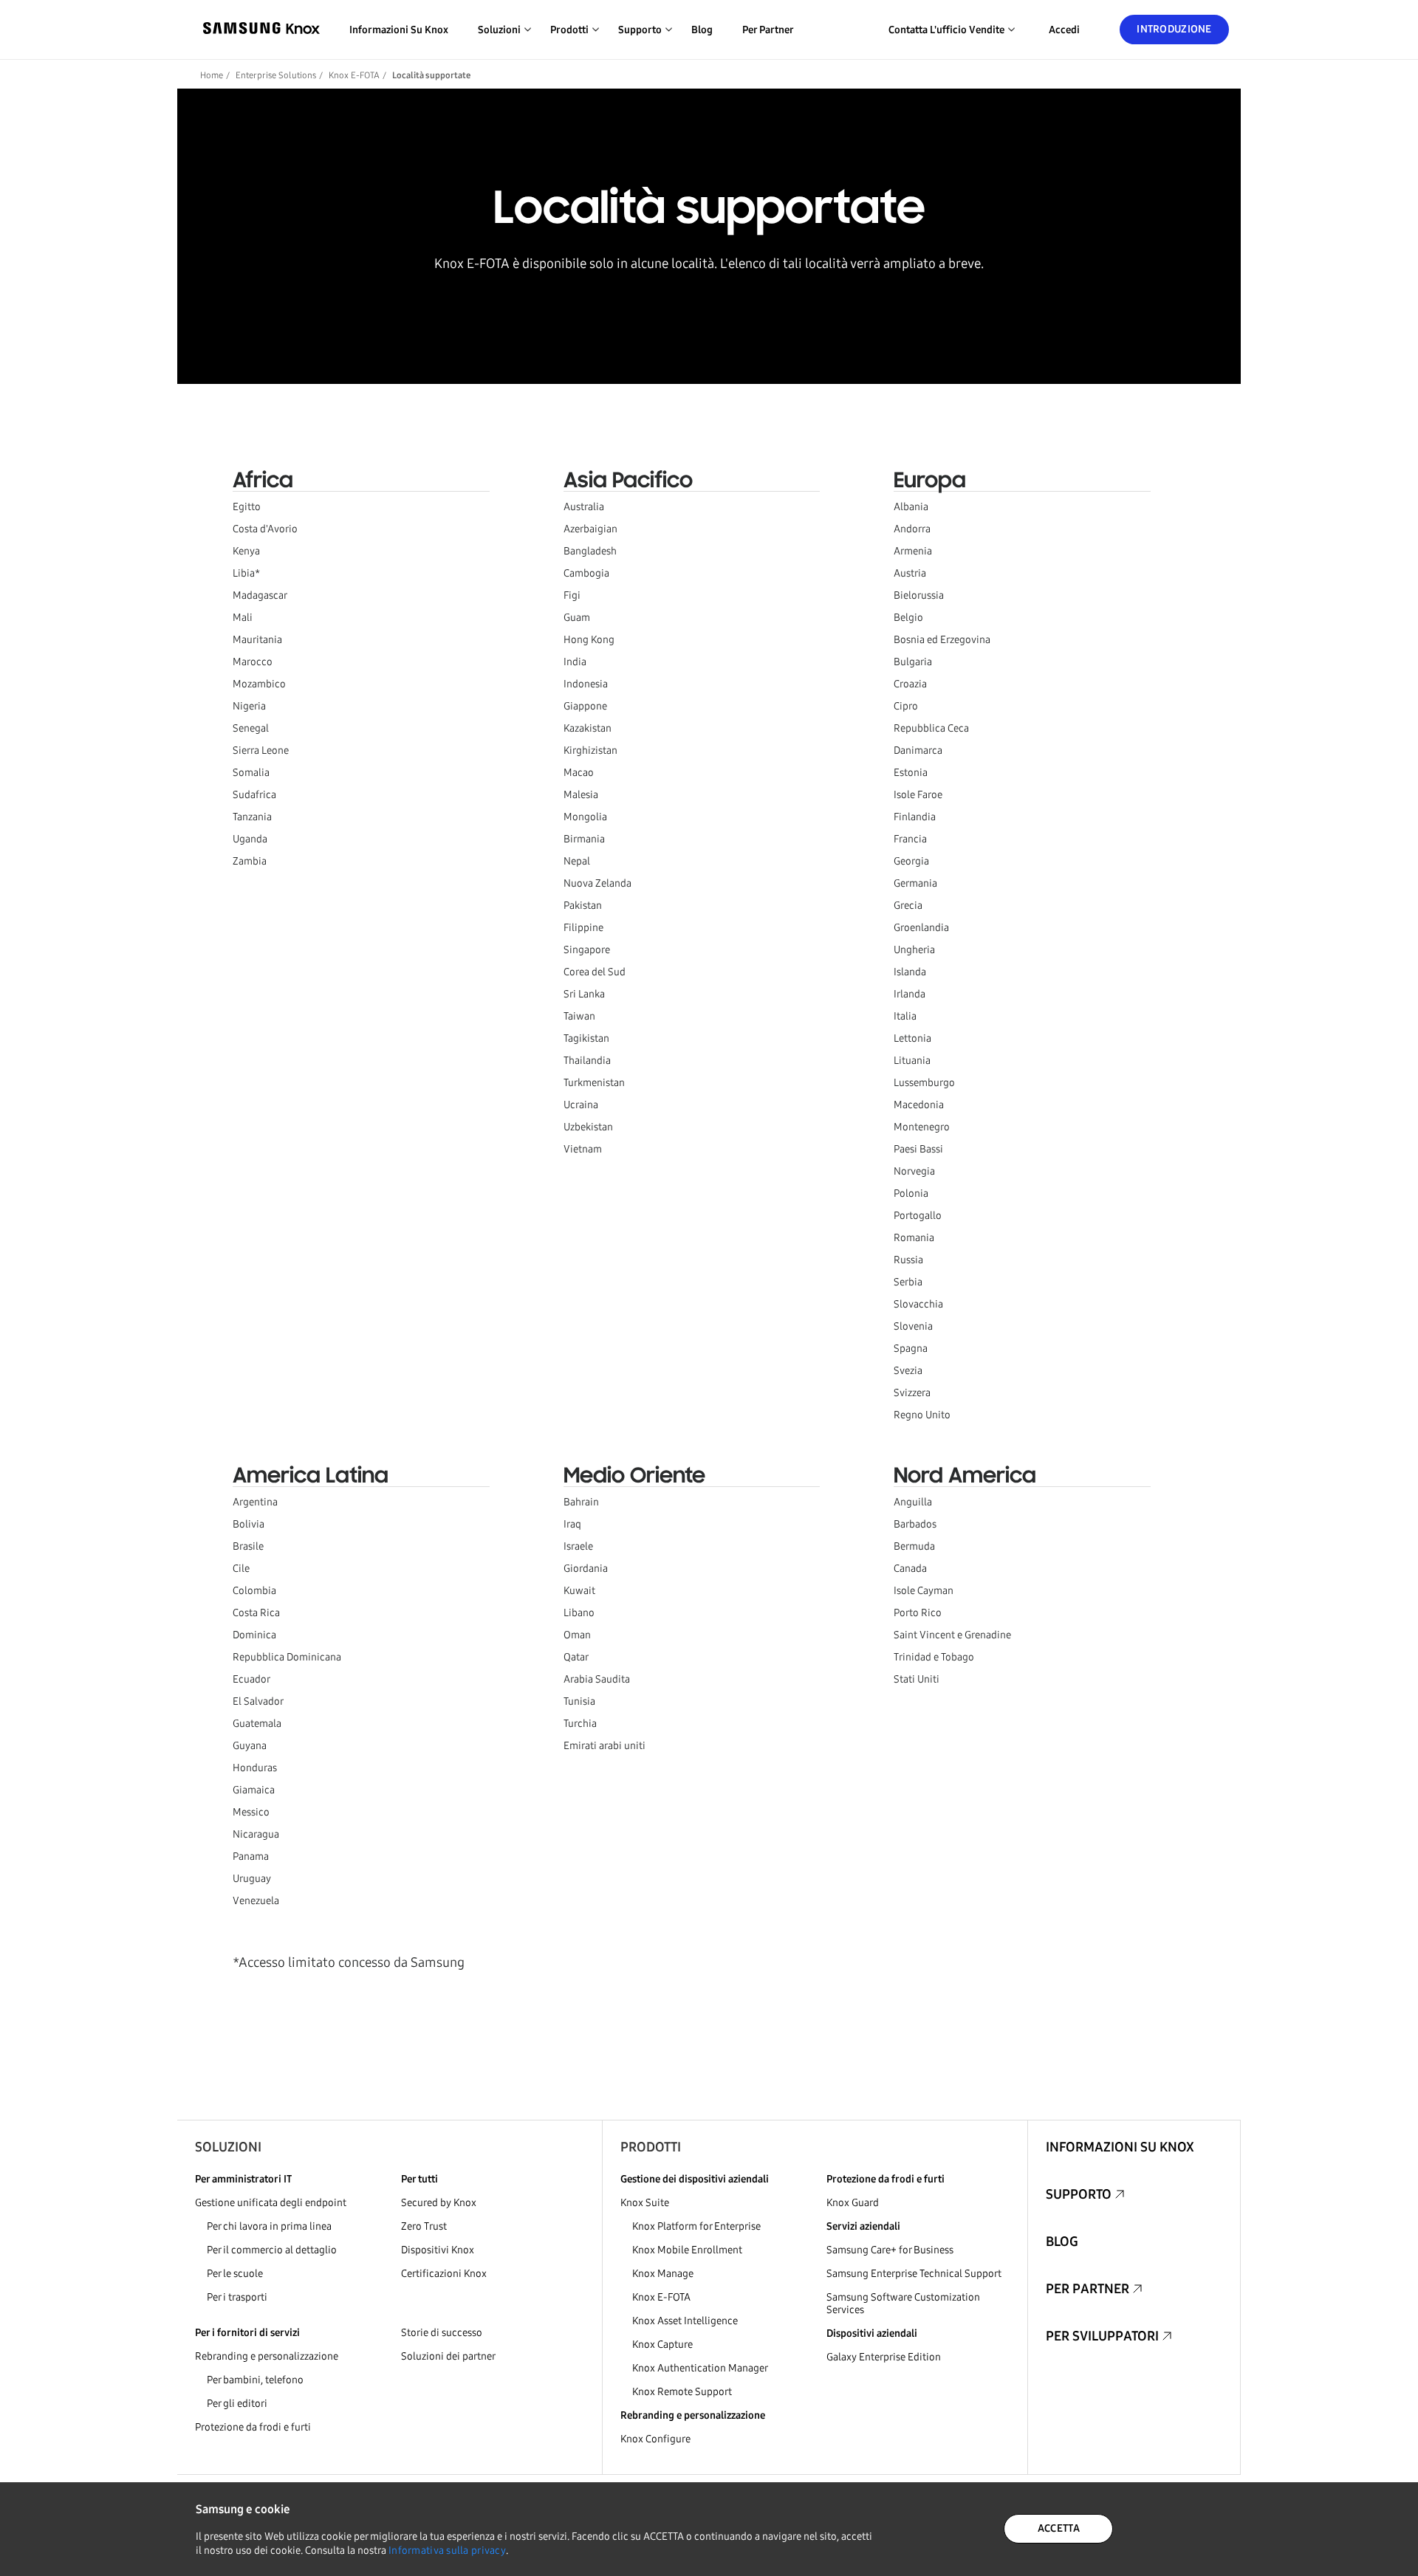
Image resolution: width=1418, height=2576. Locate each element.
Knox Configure (655, 2439)
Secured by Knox (439, 2203)
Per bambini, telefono (255, 2380)
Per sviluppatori (1102, 2336)
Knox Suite (645, 2203)
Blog (702, 30)
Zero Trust (424, 2226)
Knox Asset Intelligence (685, 2321)
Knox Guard (853, 2203)
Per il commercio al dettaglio (272, 2250)
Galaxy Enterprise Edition (884, 2357)
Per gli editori (237, 2404)
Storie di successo (442, 2333)
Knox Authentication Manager (700, 2368)
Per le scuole (235, 2274)
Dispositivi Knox (438, 2250)
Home (212, 75)
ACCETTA (1059, 2528)
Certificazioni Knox (444, 2274)
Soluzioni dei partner (448, 2356)
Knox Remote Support (682, 2392)
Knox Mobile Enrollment (687, 2250)
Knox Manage (663, 2274)
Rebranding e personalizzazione (267, 2356)
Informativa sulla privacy (447, 2551)
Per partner (768, 30)
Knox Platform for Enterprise (696, 2226)
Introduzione (1174, 29)
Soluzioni (228, 2147)
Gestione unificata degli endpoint (271, 2203)
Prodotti (651, 2147)
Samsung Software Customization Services (903, 2304)
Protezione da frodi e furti (253, 2427)
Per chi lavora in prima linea (269, 2226)
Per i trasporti (237, 2297)
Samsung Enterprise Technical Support (914, 2274)
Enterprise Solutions (276, 75)
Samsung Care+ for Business (890, 2250)
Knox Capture (662, 2345)
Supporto (1079, 2194)
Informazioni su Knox (399, 30)
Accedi (1064, 30)
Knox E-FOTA (354, 75)
